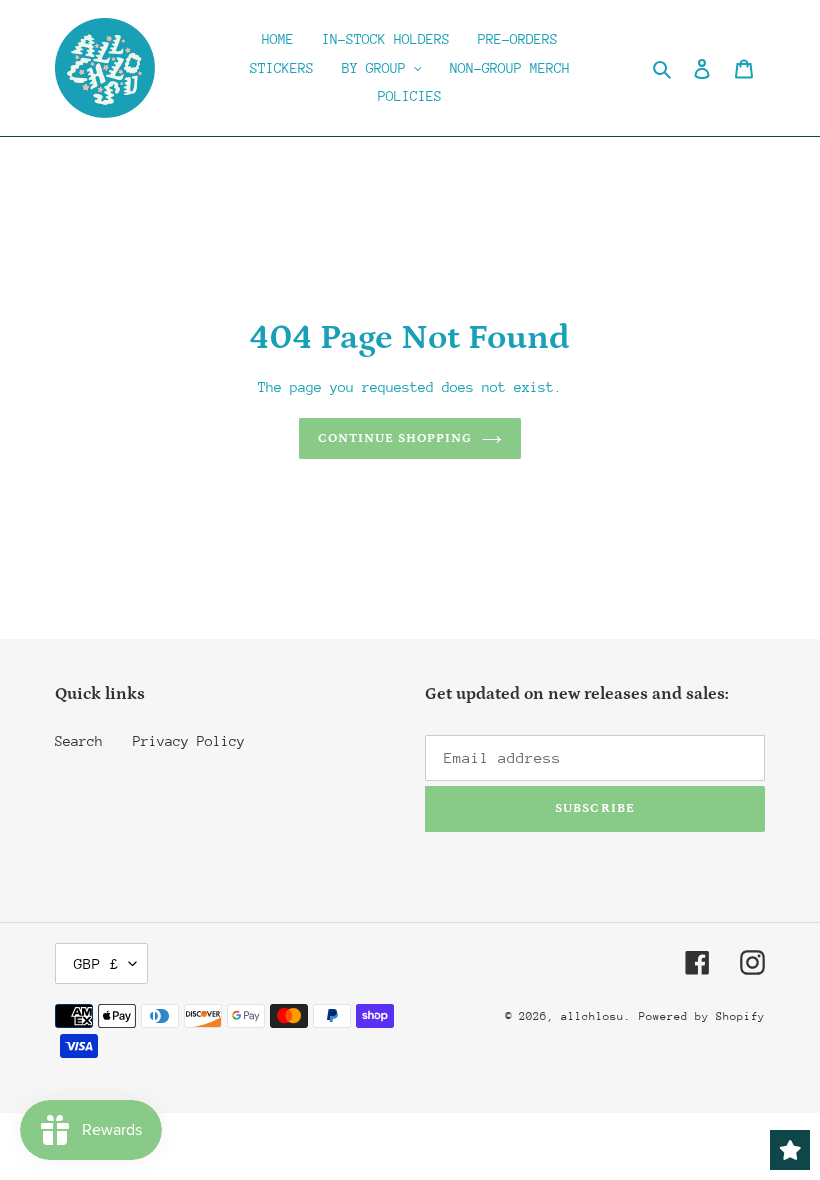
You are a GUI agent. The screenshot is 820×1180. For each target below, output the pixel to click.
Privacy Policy (189, 741)
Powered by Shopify (702, 1016)
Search (79, 741)
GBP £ (96, 963)
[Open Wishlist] (790, 1150)
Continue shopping (395, 438)
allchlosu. (596, 1016)
